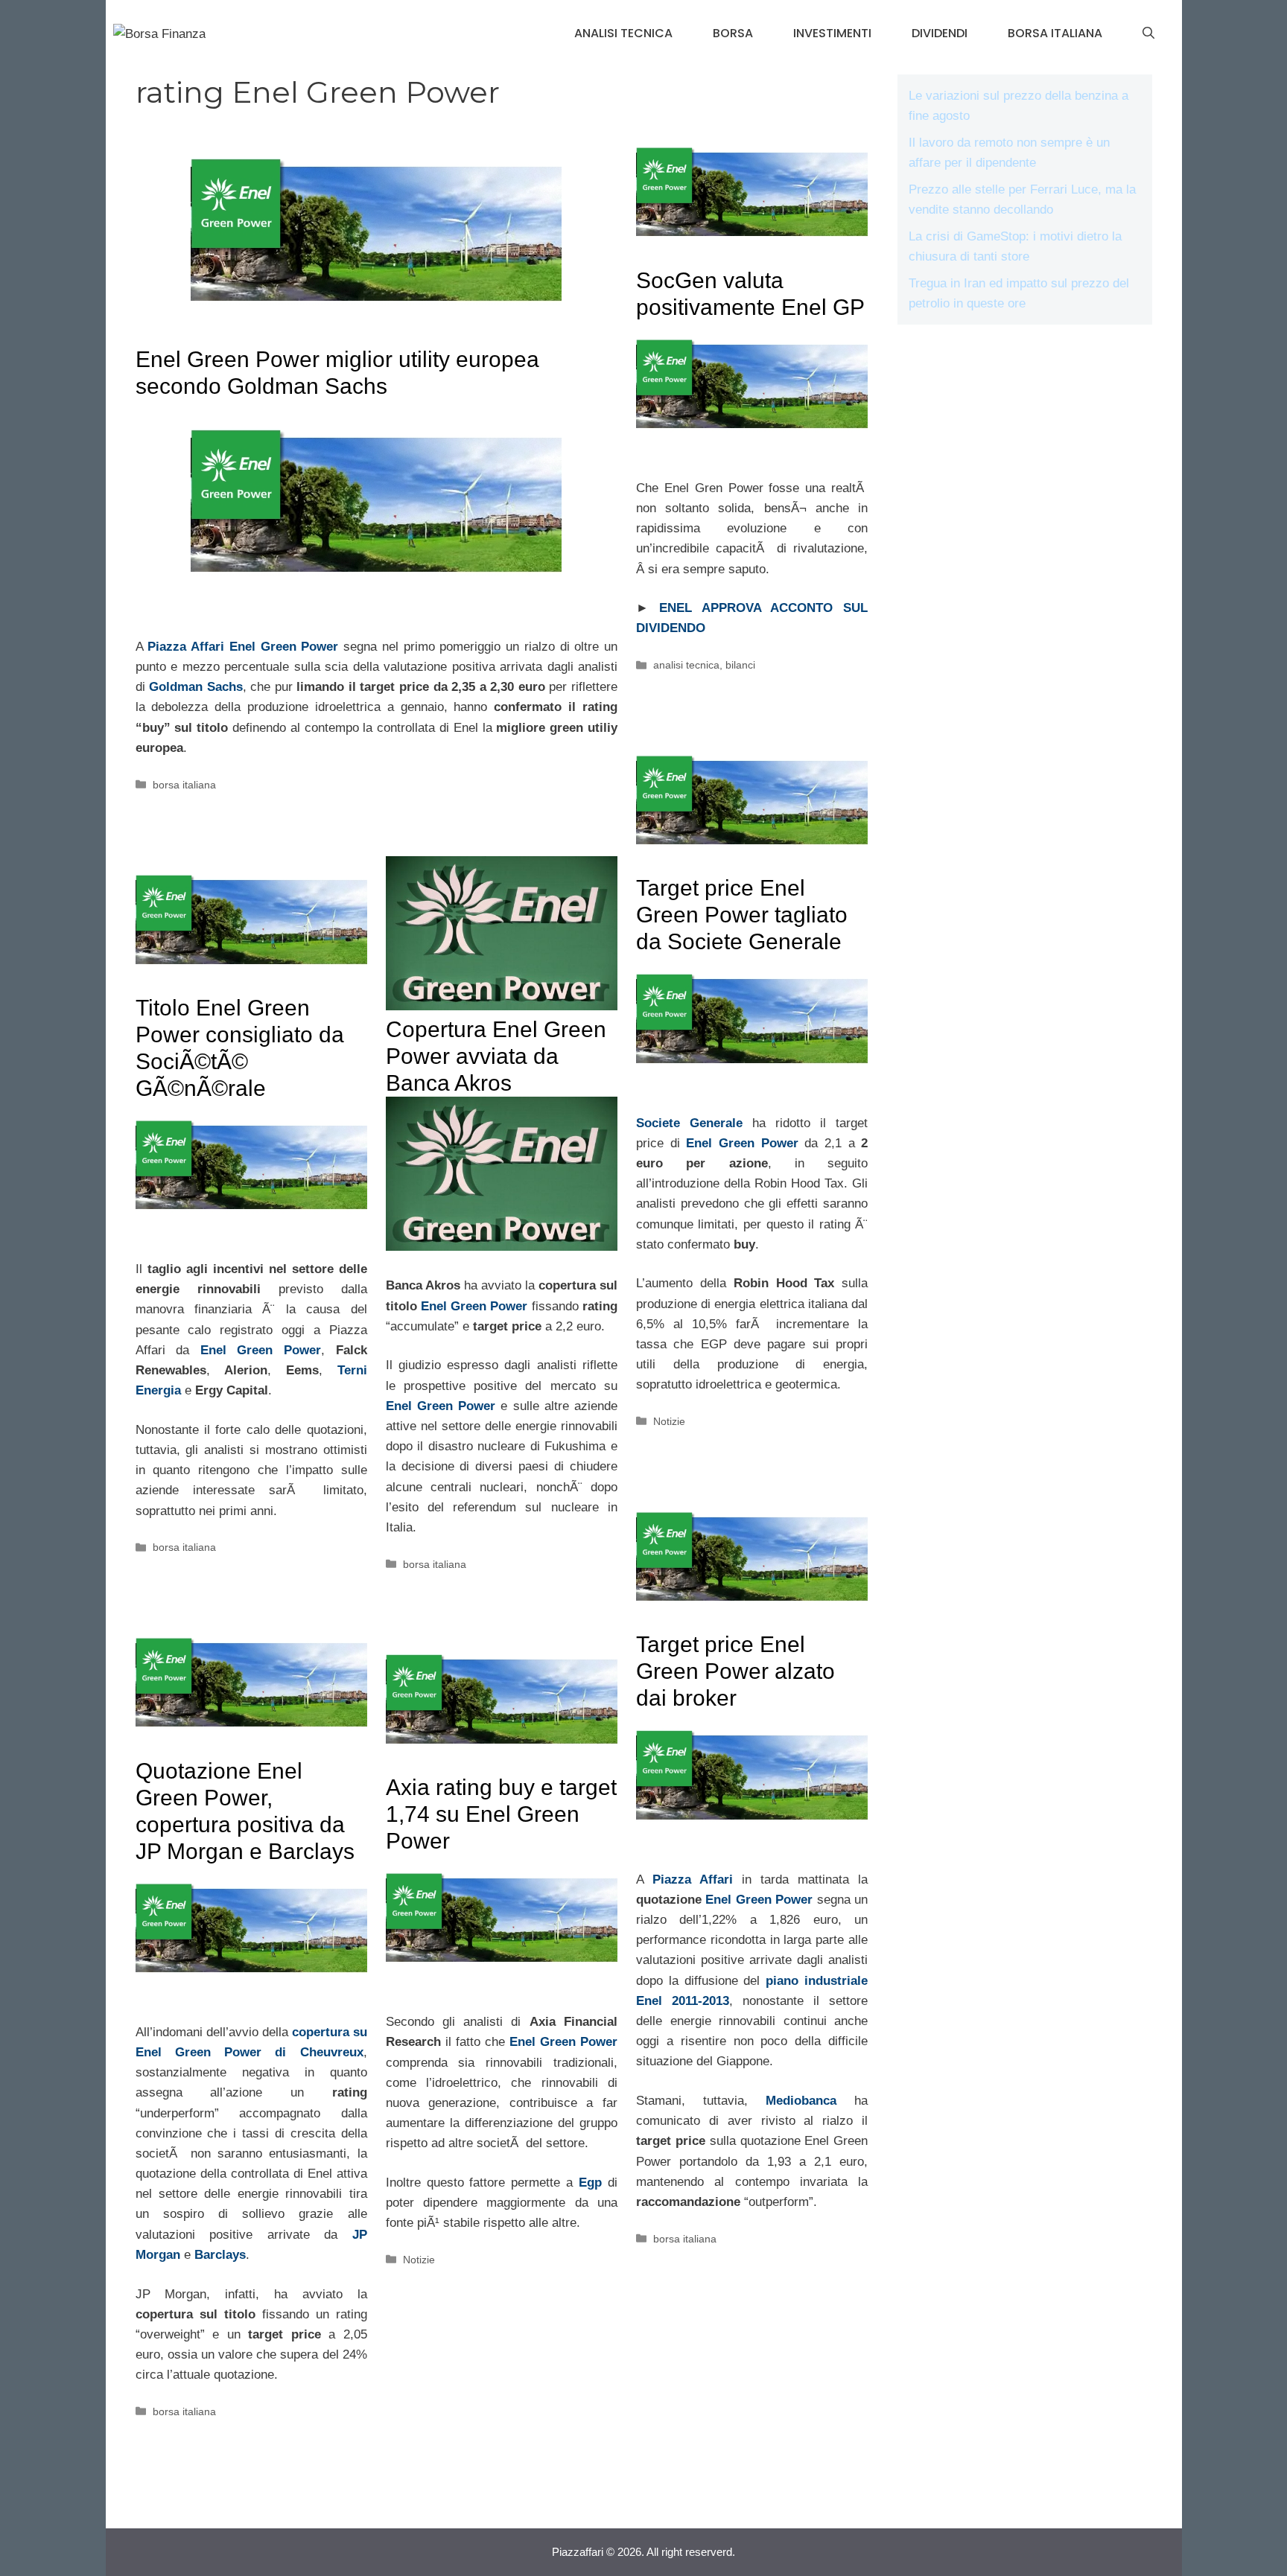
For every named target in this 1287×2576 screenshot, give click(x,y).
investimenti (832, 33)
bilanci (740, 665)
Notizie (669, 1421)
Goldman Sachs (196, 687)
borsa (733, 33)
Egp (590, 2183)
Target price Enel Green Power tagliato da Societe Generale (742, 915)
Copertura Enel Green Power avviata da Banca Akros (496, 1056)
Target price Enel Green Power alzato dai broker (735, 1671)
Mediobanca (801, 2101)
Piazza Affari (186, 647)
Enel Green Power (284, 647)
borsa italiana (1055, 33)
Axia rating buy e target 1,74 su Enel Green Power (501, 1814)
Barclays (220, 2255)
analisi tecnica (623, 33)
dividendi (940, 33)
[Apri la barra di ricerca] (1148, 34)
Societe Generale (689, 1123)
